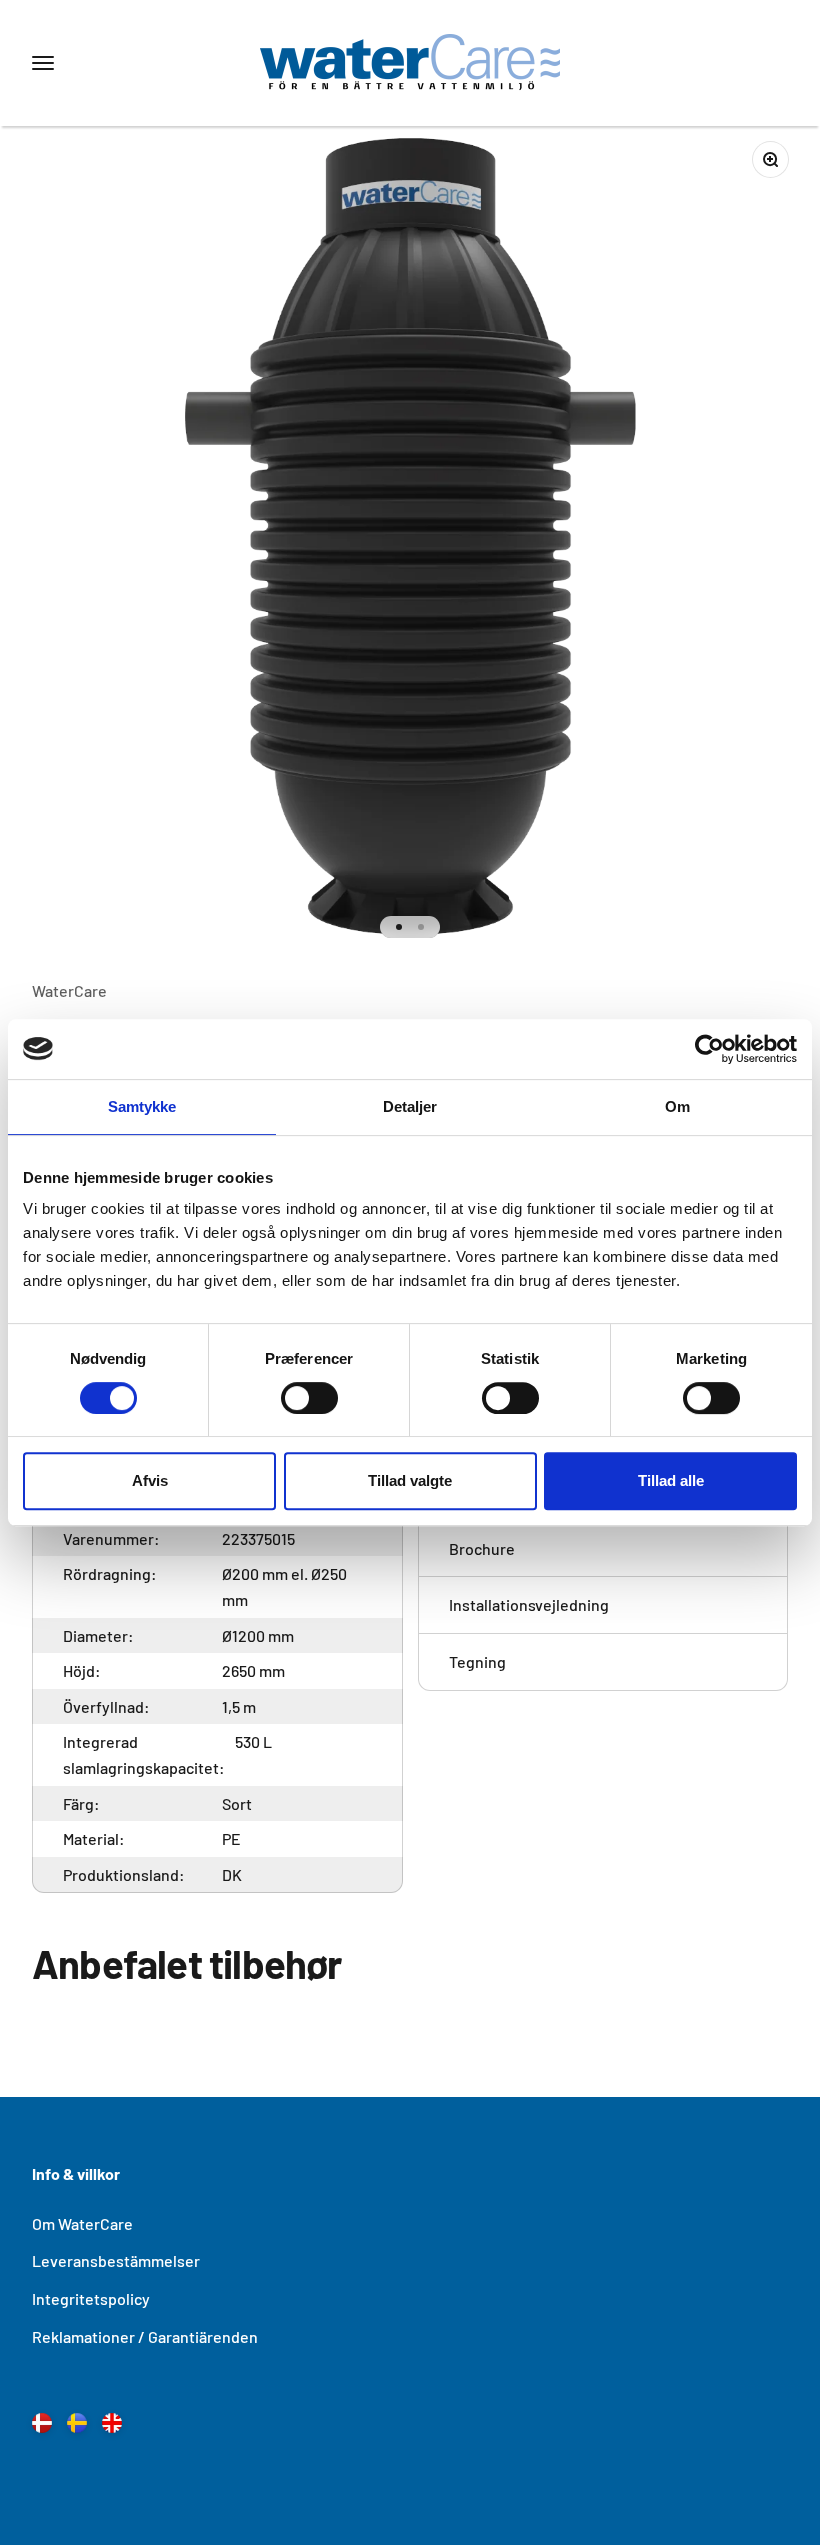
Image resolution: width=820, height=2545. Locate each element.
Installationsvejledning (529, 1604)
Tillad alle (671, 1480)
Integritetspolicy (91, 2298)
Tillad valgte (410, 1480)
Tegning (477, 1661)
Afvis (150, 1480)
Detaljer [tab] (410, 1106)
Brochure (482, 1548)
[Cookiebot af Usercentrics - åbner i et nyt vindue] (709, 1049)
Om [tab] (677, 1106)
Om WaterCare (82, 2223)
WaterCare (69, 990)
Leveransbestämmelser (116, 2260)
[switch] (309, 1398)
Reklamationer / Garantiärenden (145, 2336)
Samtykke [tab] (142, 1106)
